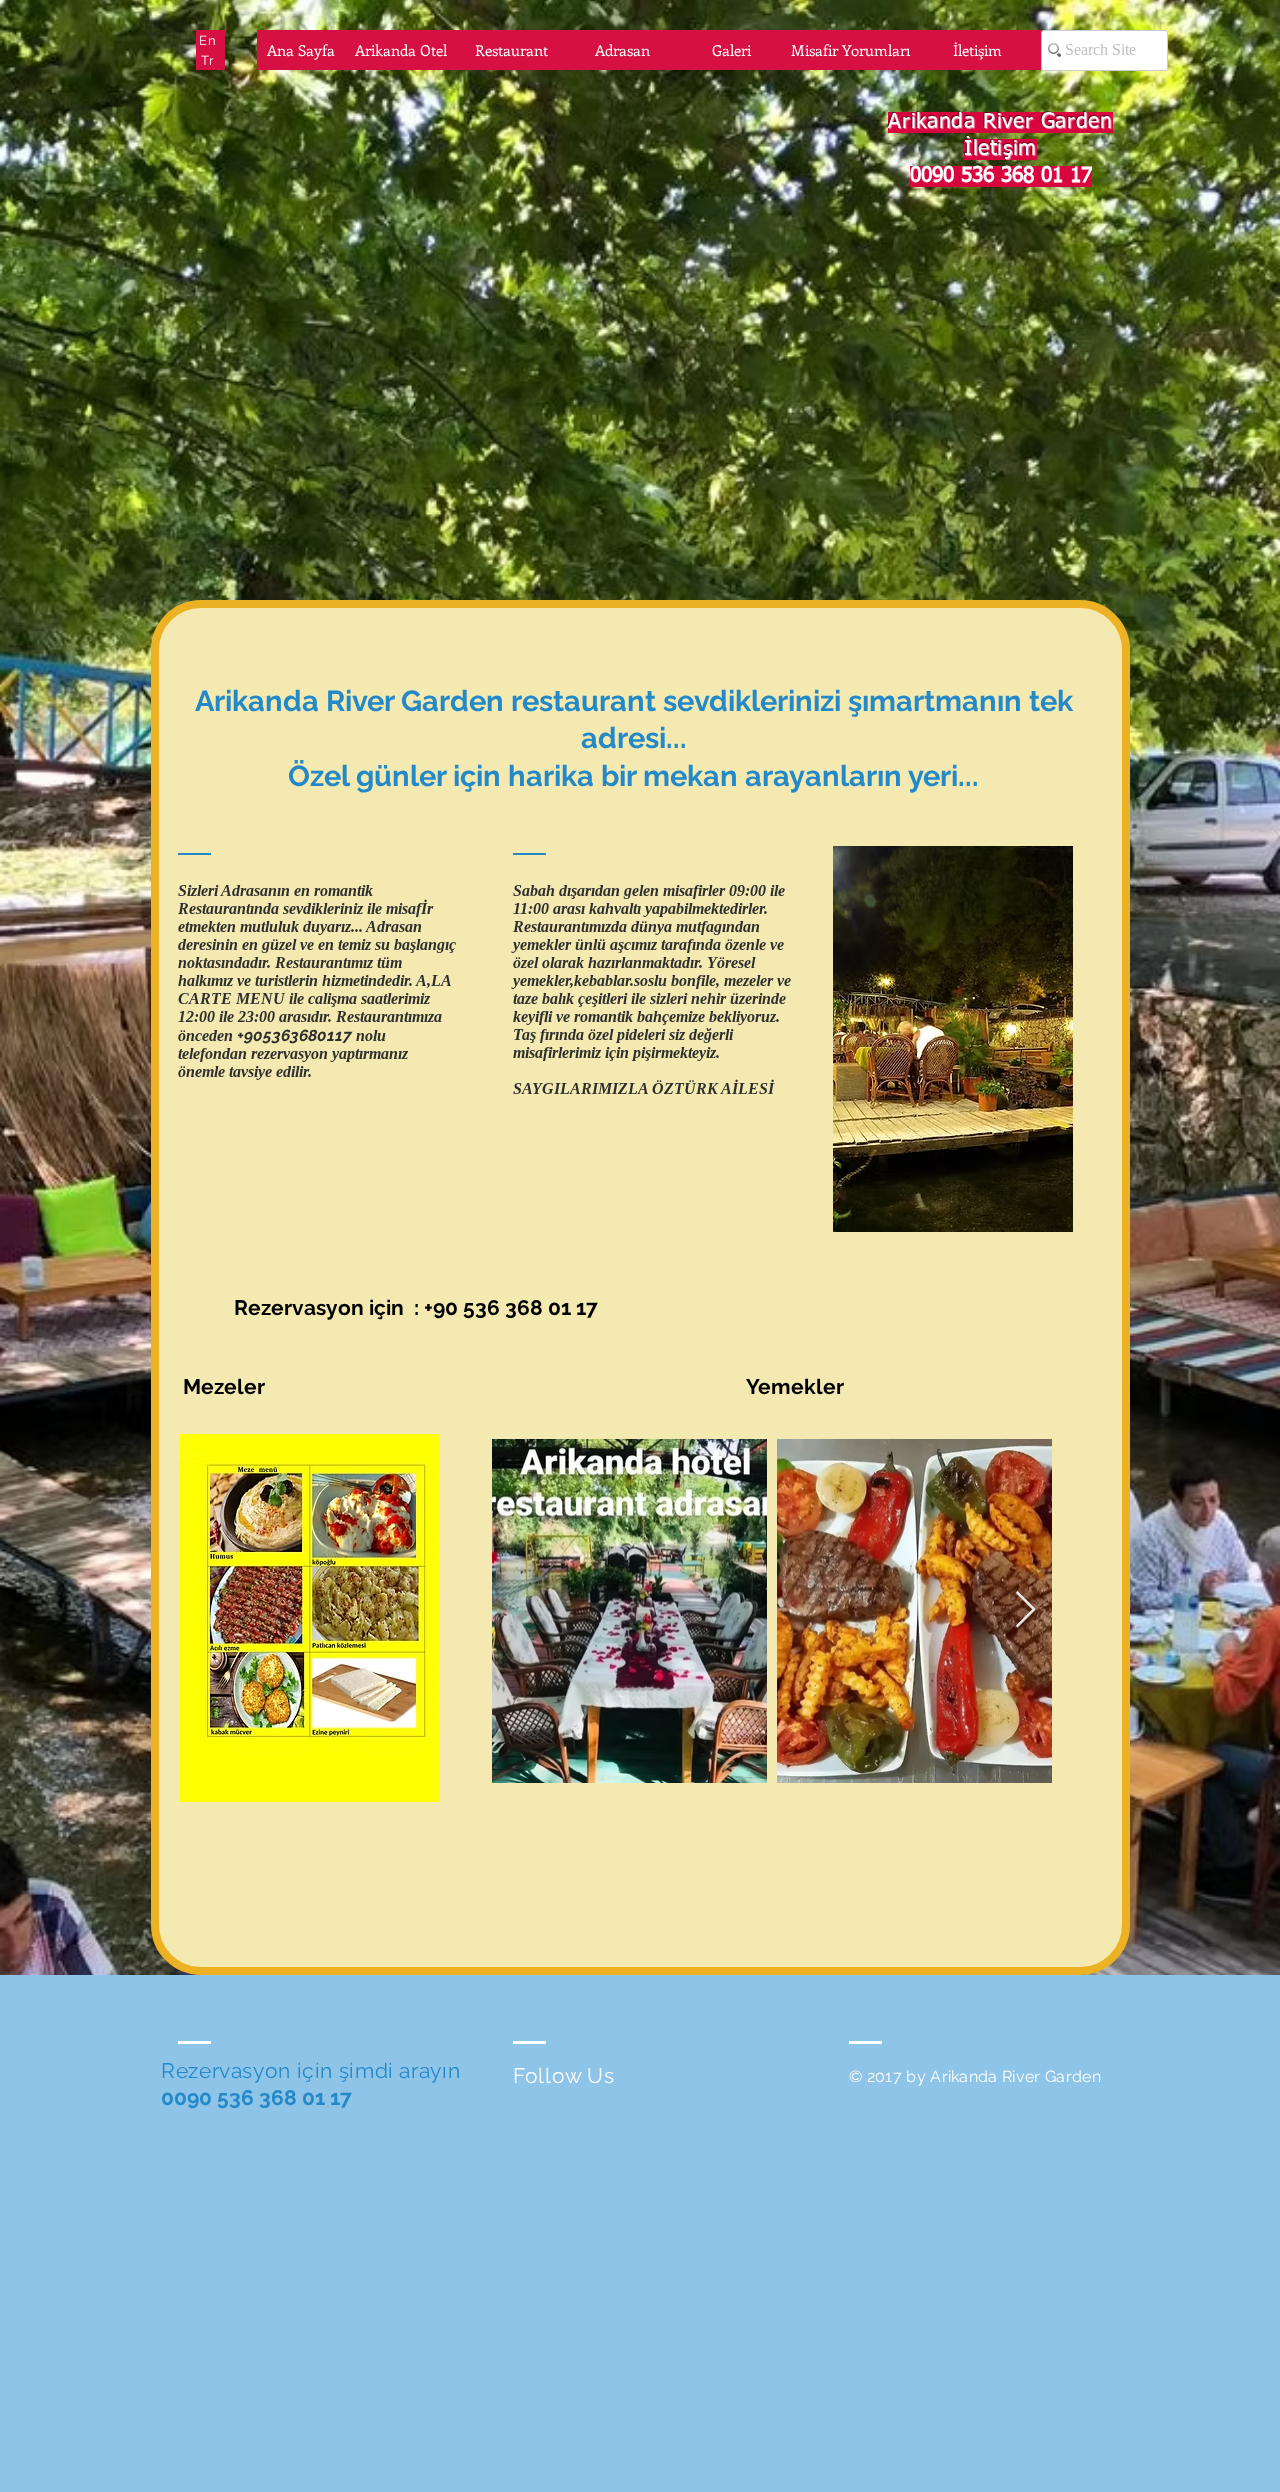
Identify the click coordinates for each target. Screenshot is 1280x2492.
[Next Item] (1025, 1610)
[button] (310, 1618)
